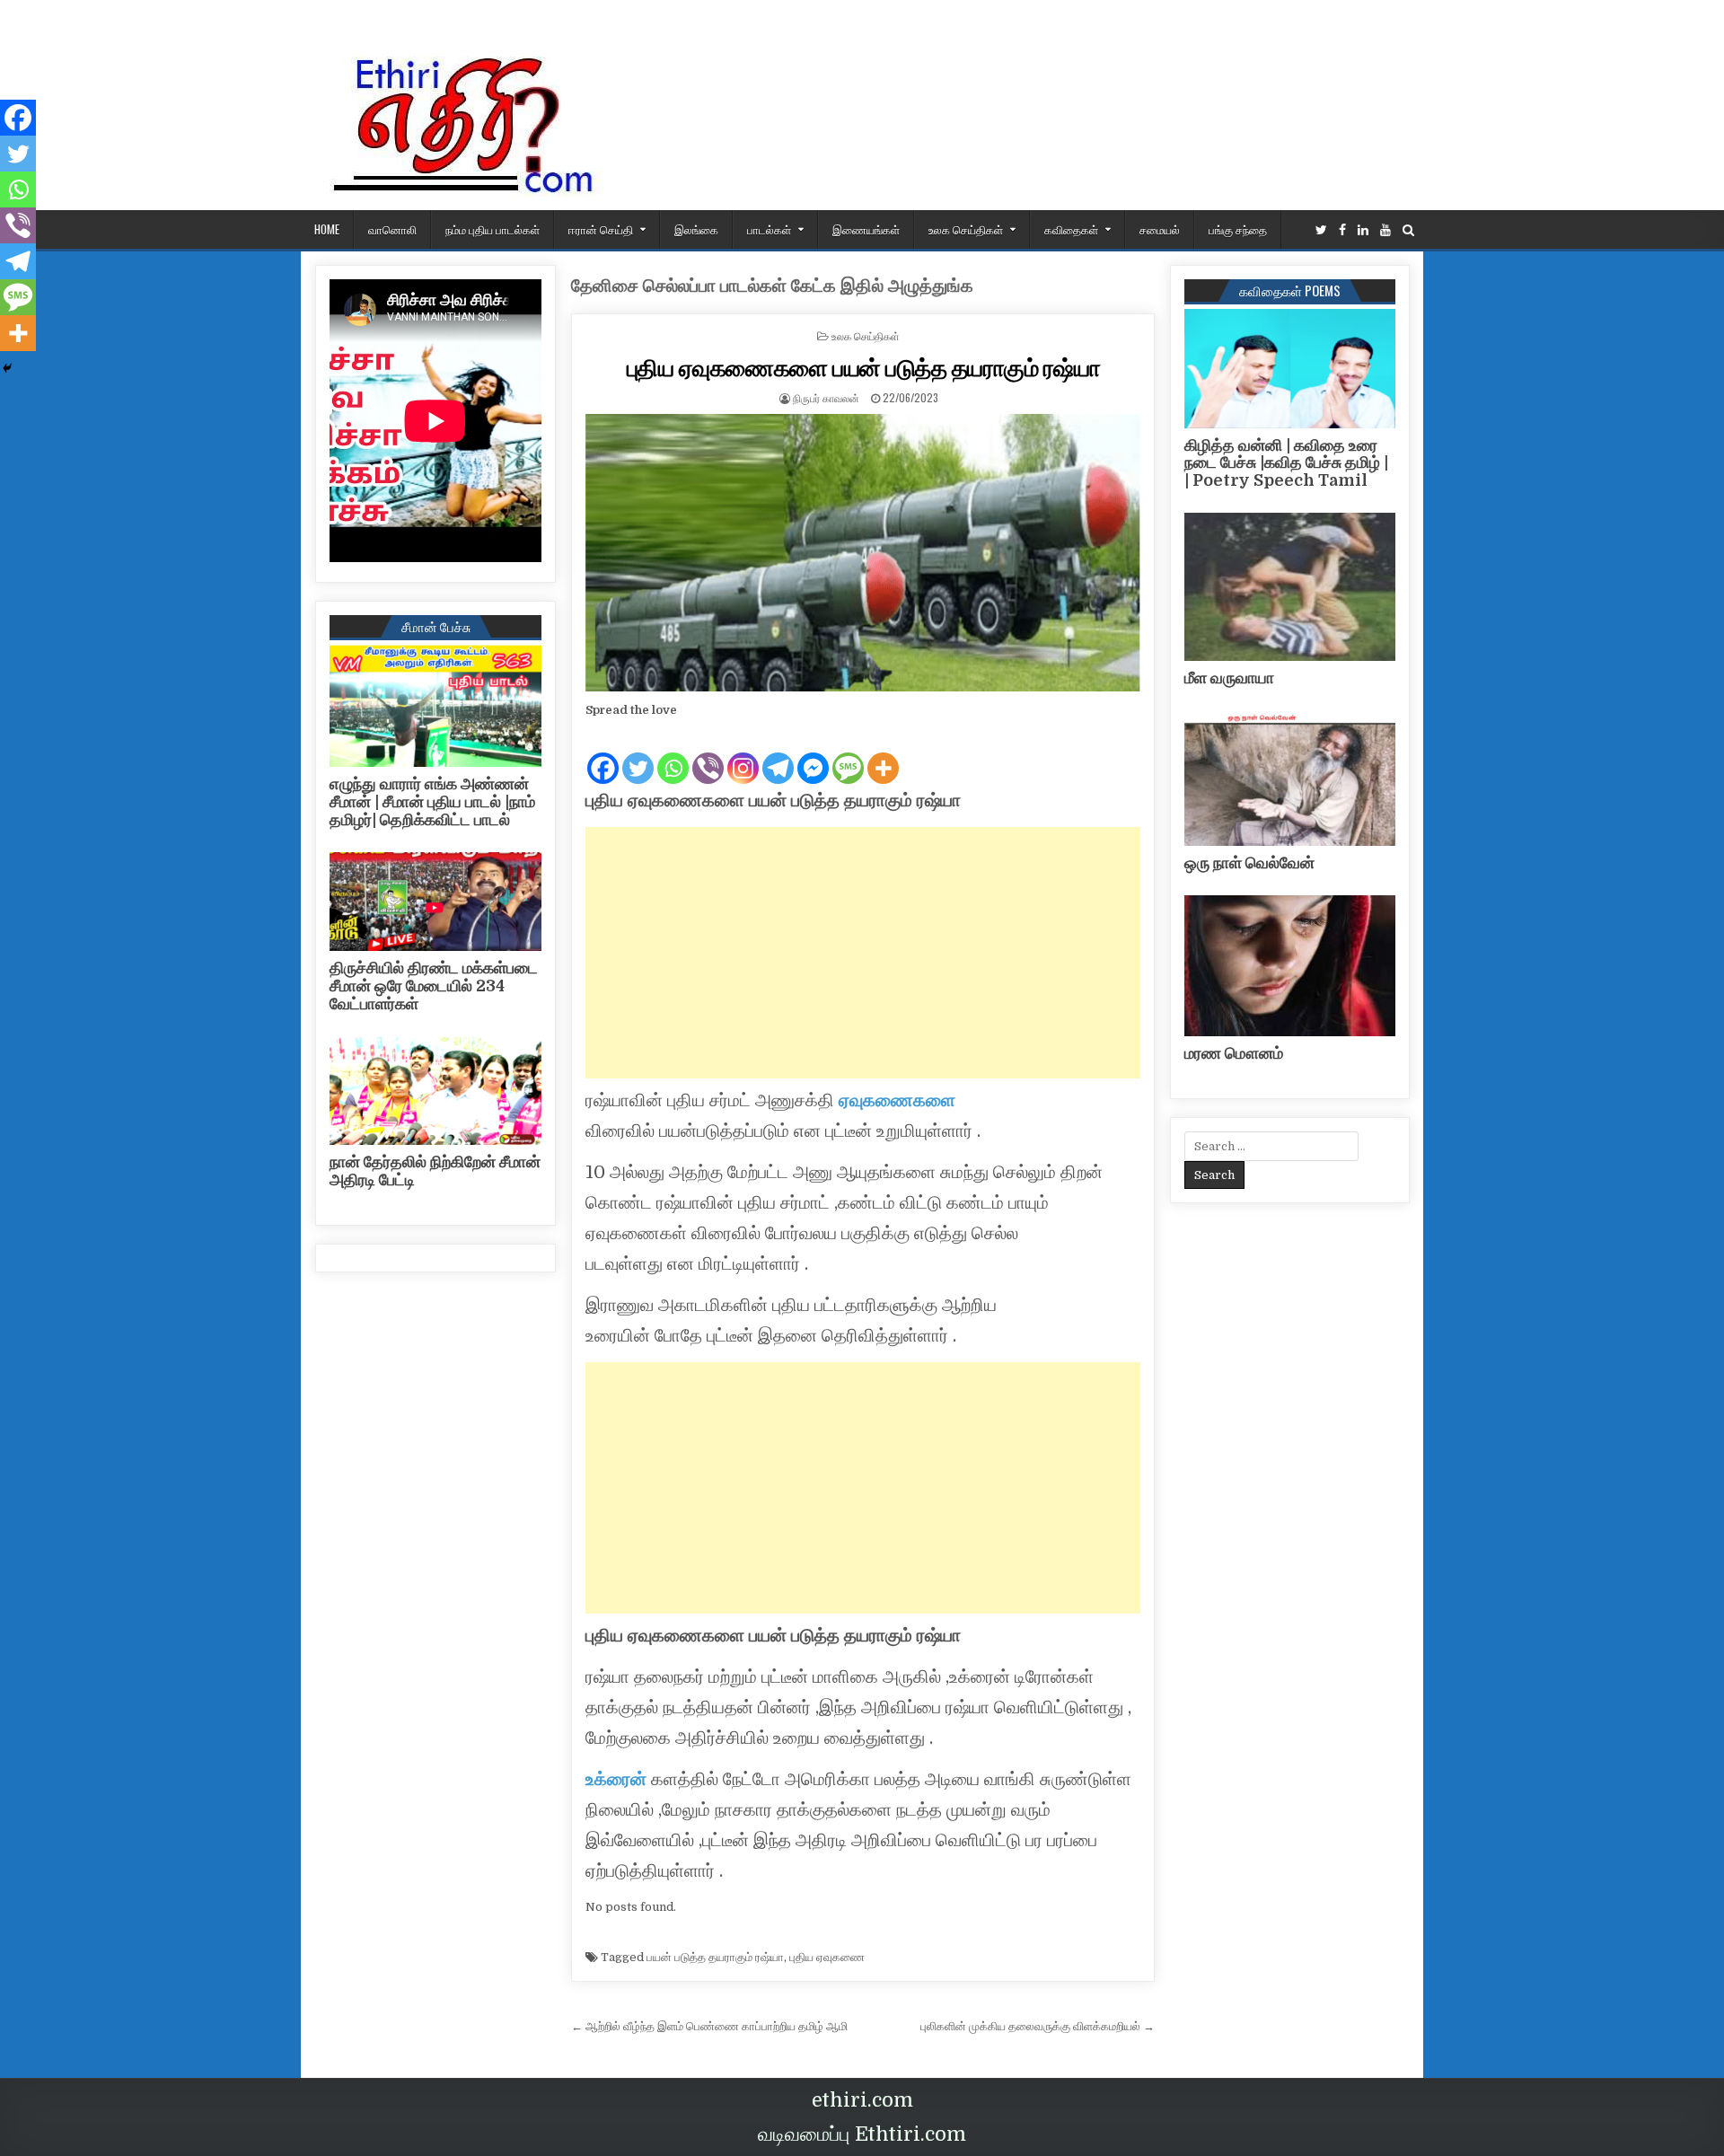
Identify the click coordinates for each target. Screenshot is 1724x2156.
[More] (883, 753)
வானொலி (392, 229)
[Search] (1408, 230)
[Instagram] (743, 753)
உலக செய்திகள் (966, 229)
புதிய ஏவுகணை (827, 1957)
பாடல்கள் (769, 229)
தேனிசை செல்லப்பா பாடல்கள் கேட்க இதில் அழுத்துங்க (772, 286)
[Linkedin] (1363, 230)
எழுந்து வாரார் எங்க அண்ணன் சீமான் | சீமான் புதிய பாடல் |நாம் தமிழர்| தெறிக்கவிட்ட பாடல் (432, 802)
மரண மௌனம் (1234, 1053)
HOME (327, 229)
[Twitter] (1321, 230)
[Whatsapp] (673, 753)
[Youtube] (1385, 230)
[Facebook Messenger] (813, 753)
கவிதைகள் (1071, 229)
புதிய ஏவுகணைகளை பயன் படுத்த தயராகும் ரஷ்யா (864, 367)
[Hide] (7, 368)
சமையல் (1160, 229)
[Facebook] (1342, 230)
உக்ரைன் (616, 1779)
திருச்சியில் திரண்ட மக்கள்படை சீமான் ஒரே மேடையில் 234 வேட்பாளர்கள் (434, 986)
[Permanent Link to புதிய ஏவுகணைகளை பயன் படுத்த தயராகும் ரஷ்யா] (863, 553)
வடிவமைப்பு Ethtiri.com (862, 2134)
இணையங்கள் (866, 229)
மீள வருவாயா (1229, 678)
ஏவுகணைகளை (897, 1100)
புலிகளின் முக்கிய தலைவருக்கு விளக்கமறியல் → (1038, 2026)
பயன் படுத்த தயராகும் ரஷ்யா (715, 1957)
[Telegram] (778, 753)
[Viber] (708, 753)
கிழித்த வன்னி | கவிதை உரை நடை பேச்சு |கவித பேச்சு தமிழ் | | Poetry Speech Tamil (1286, 463)
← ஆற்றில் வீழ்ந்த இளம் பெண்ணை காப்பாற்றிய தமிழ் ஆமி (709, 2026)
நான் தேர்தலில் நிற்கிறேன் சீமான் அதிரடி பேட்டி (435, 1171)
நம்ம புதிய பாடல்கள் (493, 229)
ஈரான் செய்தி (601, 229)
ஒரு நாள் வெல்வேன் (1249, 863)
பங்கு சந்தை (1238, 229)
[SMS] (848, 753)
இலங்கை (696, 229)
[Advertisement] (863, 953)
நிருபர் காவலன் (826, 397)
